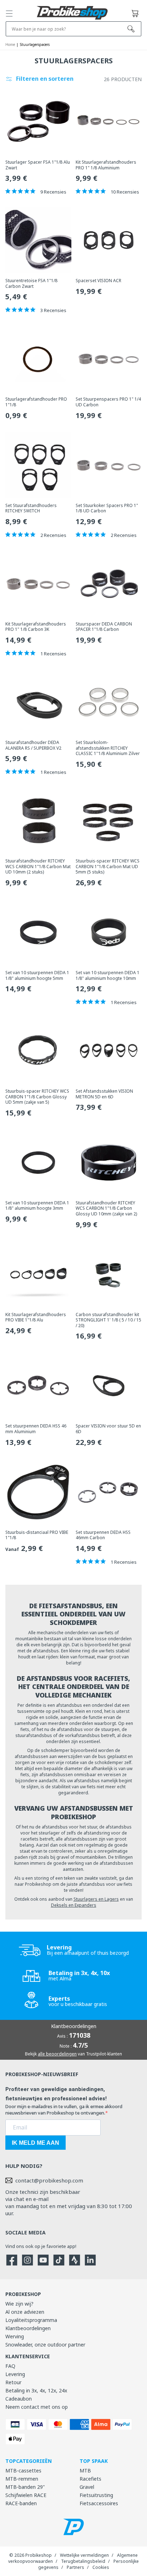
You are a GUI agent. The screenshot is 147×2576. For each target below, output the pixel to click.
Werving (15, 2336)
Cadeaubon (19, 2399)
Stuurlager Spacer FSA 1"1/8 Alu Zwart (38, 165)
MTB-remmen (22, 2479)
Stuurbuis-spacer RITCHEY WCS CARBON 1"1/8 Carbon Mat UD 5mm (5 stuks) (108, 867)
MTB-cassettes (23, 2471)
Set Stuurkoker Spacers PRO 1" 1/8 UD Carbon (107, 508)
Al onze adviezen (25, 2312)
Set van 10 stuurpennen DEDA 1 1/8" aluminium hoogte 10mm (108, 975)
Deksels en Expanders (74, 1905)
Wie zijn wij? (19, 2304)
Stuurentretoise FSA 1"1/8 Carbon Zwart (31, 283)
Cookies (101, 2567)
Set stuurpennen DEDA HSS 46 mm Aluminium (36, 1429)
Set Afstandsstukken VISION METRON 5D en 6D (104, 1094)
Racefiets (90, 2479)
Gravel (87, 2487)
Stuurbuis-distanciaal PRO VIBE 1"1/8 (37, 1535)
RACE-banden (21, 2503)
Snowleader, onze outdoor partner (45, 2345)
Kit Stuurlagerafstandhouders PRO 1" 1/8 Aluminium (106, 165)
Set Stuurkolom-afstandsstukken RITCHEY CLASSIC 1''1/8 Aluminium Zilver (108, 748)
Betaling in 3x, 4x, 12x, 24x (36, 2390)
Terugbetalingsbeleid (83, 2561)
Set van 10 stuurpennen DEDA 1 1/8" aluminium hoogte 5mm (37, 975)
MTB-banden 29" (25, 2487)
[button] (9, 14)
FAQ (10, 2366)
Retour (13, 2382)
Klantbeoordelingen (28, 2328)
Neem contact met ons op (37, 2407)
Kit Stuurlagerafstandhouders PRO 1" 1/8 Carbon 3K (36, 627)
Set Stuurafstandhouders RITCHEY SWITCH (31, 508)
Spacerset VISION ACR (98, 281)
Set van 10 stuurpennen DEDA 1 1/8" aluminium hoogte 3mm (37, 1206)
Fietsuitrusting (96, 2495)
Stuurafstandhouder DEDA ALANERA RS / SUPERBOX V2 (33, 745)
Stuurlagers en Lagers (96, 1899)
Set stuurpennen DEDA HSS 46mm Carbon (103, 1535)
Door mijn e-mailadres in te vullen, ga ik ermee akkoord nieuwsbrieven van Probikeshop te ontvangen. (64, 2110)
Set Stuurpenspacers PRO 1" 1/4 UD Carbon (108, 402)
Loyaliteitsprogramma (31, 2320)
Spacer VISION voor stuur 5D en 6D (108, 1429)
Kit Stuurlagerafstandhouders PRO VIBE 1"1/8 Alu (36, 1317)
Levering (15, 2374)
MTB (85, 2471)
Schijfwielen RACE (26, 2495)
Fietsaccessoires (99, 2503)
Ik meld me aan (36, 2143)
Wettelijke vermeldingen (84, 2555)
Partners (75, 2567)
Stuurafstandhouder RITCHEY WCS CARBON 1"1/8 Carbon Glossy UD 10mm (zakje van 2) (106, 1208)
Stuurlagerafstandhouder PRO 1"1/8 (36, 402)
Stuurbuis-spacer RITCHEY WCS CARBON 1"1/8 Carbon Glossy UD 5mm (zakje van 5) (37, 1097)
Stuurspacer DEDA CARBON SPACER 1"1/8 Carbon (104, 627)
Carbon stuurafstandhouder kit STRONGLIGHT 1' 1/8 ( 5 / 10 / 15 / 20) (108, 1320)
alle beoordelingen (57, 2054)
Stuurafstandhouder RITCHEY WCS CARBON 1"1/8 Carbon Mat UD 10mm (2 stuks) (38, 867)
